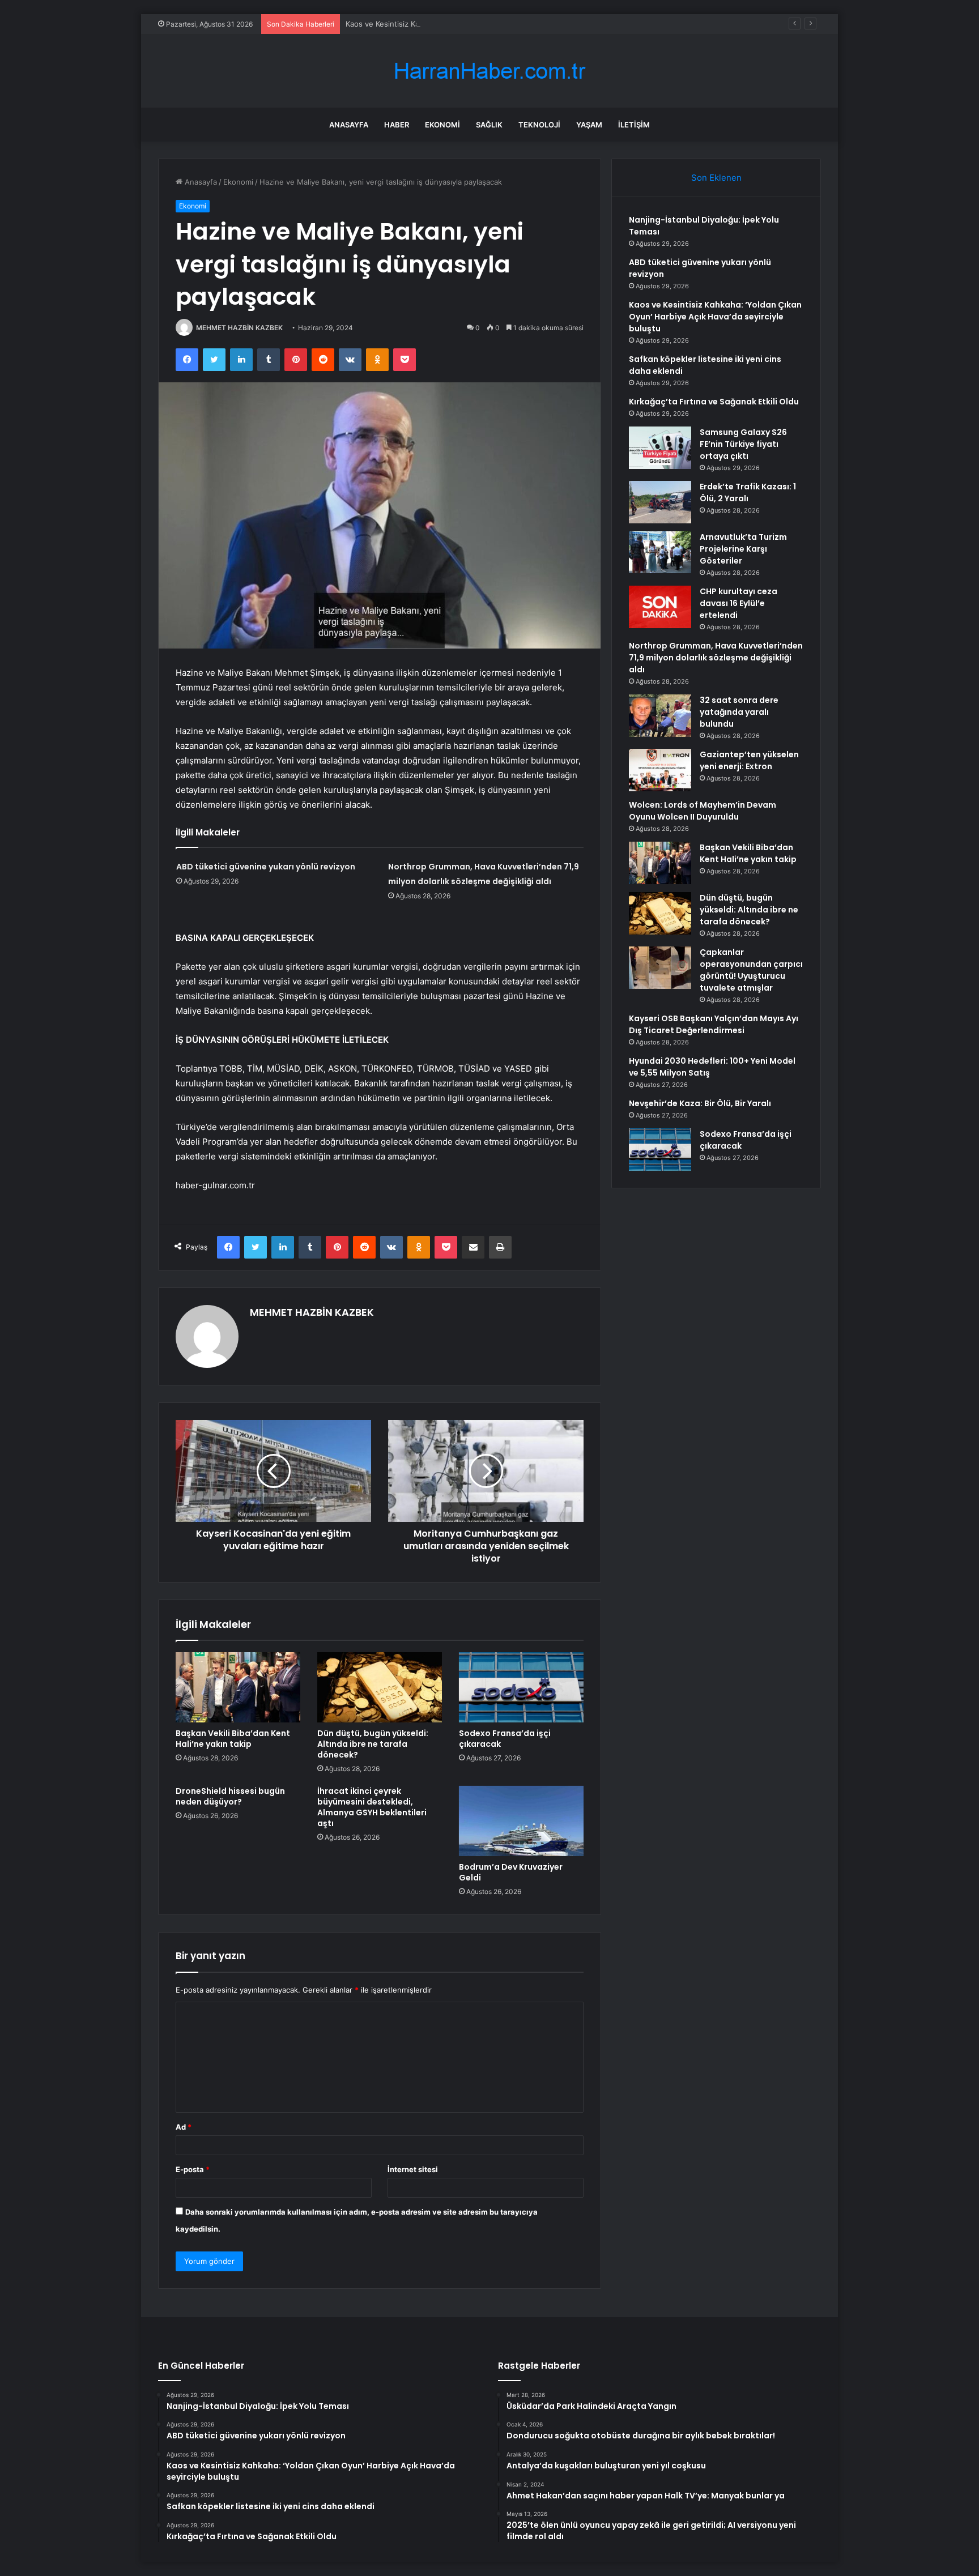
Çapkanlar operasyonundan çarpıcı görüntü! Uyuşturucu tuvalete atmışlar (751, 970)
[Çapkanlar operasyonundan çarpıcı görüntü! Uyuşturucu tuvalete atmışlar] (660, 968)
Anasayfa (349, 125)
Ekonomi (442, 125)
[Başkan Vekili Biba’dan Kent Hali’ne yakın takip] (238, 1687)
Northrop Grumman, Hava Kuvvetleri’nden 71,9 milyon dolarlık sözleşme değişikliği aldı (716, 658)
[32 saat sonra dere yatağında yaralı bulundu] (660, 716)
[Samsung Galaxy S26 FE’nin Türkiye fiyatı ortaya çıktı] (660, 448)
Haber (397, 125)
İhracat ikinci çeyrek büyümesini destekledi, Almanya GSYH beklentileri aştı (372, 1807)
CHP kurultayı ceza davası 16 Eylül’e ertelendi (738, 603)
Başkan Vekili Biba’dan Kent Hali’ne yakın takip (233, 1739)
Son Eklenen (716, 178)
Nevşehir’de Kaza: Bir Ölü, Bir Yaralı (700, 1103)
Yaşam (589, 125)
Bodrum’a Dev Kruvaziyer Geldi (511, 1872)
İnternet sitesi (413, 2169)
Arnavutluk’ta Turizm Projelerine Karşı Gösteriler (743, 549)
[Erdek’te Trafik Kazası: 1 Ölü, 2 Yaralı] (660, 502)
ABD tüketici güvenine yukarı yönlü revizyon (266, 867)
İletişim (634, 125)
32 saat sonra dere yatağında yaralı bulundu (739, 712)
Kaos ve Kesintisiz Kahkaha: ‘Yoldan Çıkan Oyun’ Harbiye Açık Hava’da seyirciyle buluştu (499, 24)
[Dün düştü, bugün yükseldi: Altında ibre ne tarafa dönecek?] (380, 1687)
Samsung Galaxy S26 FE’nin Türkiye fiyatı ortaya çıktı (743, 444)
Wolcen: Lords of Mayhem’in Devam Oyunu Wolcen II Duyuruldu (703, 811)
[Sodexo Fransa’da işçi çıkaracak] (521, 1687)
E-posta (193, 2169)
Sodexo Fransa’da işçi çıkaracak (505, 1739)
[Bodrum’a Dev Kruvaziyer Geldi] (521, 1821)
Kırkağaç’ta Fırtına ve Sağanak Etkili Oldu (714, 402)
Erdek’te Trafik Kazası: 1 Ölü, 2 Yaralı (748, 492)
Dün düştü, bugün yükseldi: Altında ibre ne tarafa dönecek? (373, 1744)
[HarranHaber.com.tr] (489, 71)
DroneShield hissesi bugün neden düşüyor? (230, 1796)
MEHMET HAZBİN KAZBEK (239, 328)
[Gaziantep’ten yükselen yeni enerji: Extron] (660, 770)
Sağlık (489, 125)
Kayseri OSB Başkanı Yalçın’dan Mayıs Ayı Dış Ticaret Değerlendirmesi (714, 1024)
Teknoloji (539, 125)
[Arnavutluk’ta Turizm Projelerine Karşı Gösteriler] (660, 552)
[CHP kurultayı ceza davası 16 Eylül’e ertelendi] (660, 607)
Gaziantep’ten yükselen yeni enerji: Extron (749, 760)
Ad (184, 2127)
